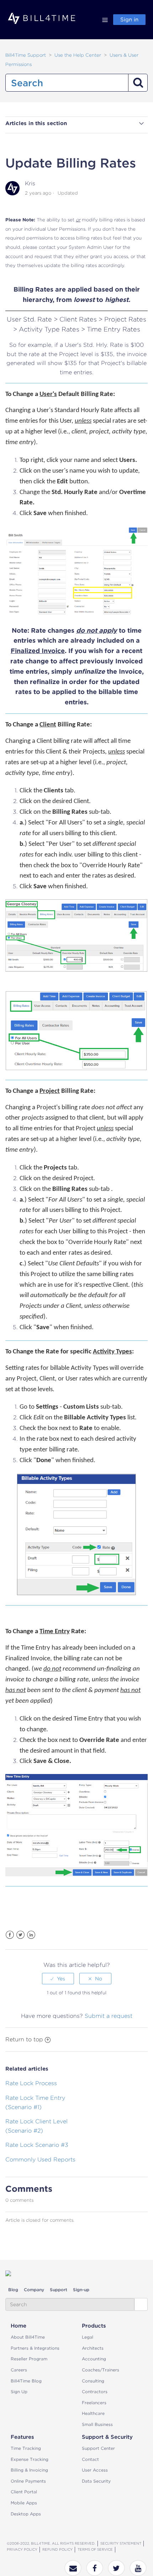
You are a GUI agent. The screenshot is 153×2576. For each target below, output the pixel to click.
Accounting (94, 2359)
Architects (93, 2348)
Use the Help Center (78, 55)
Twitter (20, 1935)
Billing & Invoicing (29, 2470)
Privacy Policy (22, 2549)
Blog (13, 2290)
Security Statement (121, 2543)
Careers (19, 2370)
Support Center (98, 2448)
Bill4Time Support (26, 55)
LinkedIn (31, 1935)
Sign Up (19, 2392)
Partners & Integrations (35, 2348)
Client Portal (24, 2492)
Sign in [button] (129, 20)
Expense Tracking (30, 2459)
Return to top (24, 2039)
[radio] (58, 1979)
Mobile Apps (24, 2503)
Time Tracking (26, 2448)
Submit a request (109, 2016)
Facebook (10, 1935)
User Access (95, 2470)
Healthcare (93, 2413)
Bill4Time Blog (26, 2381)
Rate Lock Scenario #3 (37, 2145)
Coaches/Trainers (101, 2370)
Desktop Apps (26, 2514)
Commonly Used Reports (40, 2159)
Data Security (96, 2481)
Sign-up (81, 2290)
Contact (90, 2459)
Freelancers (94, 2403)
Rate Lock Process (31, 2083)
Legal (88, 2337)
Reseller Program (29, 2359)
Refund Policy (57, 2549)
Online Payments (28, 2481)
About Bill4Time (28, 2337)
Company (34, 2290)
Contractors (95, 2392)
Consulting (93, 2381)
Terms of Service (95, 2549)
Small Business (97, 2424)
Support (59, 2290)
